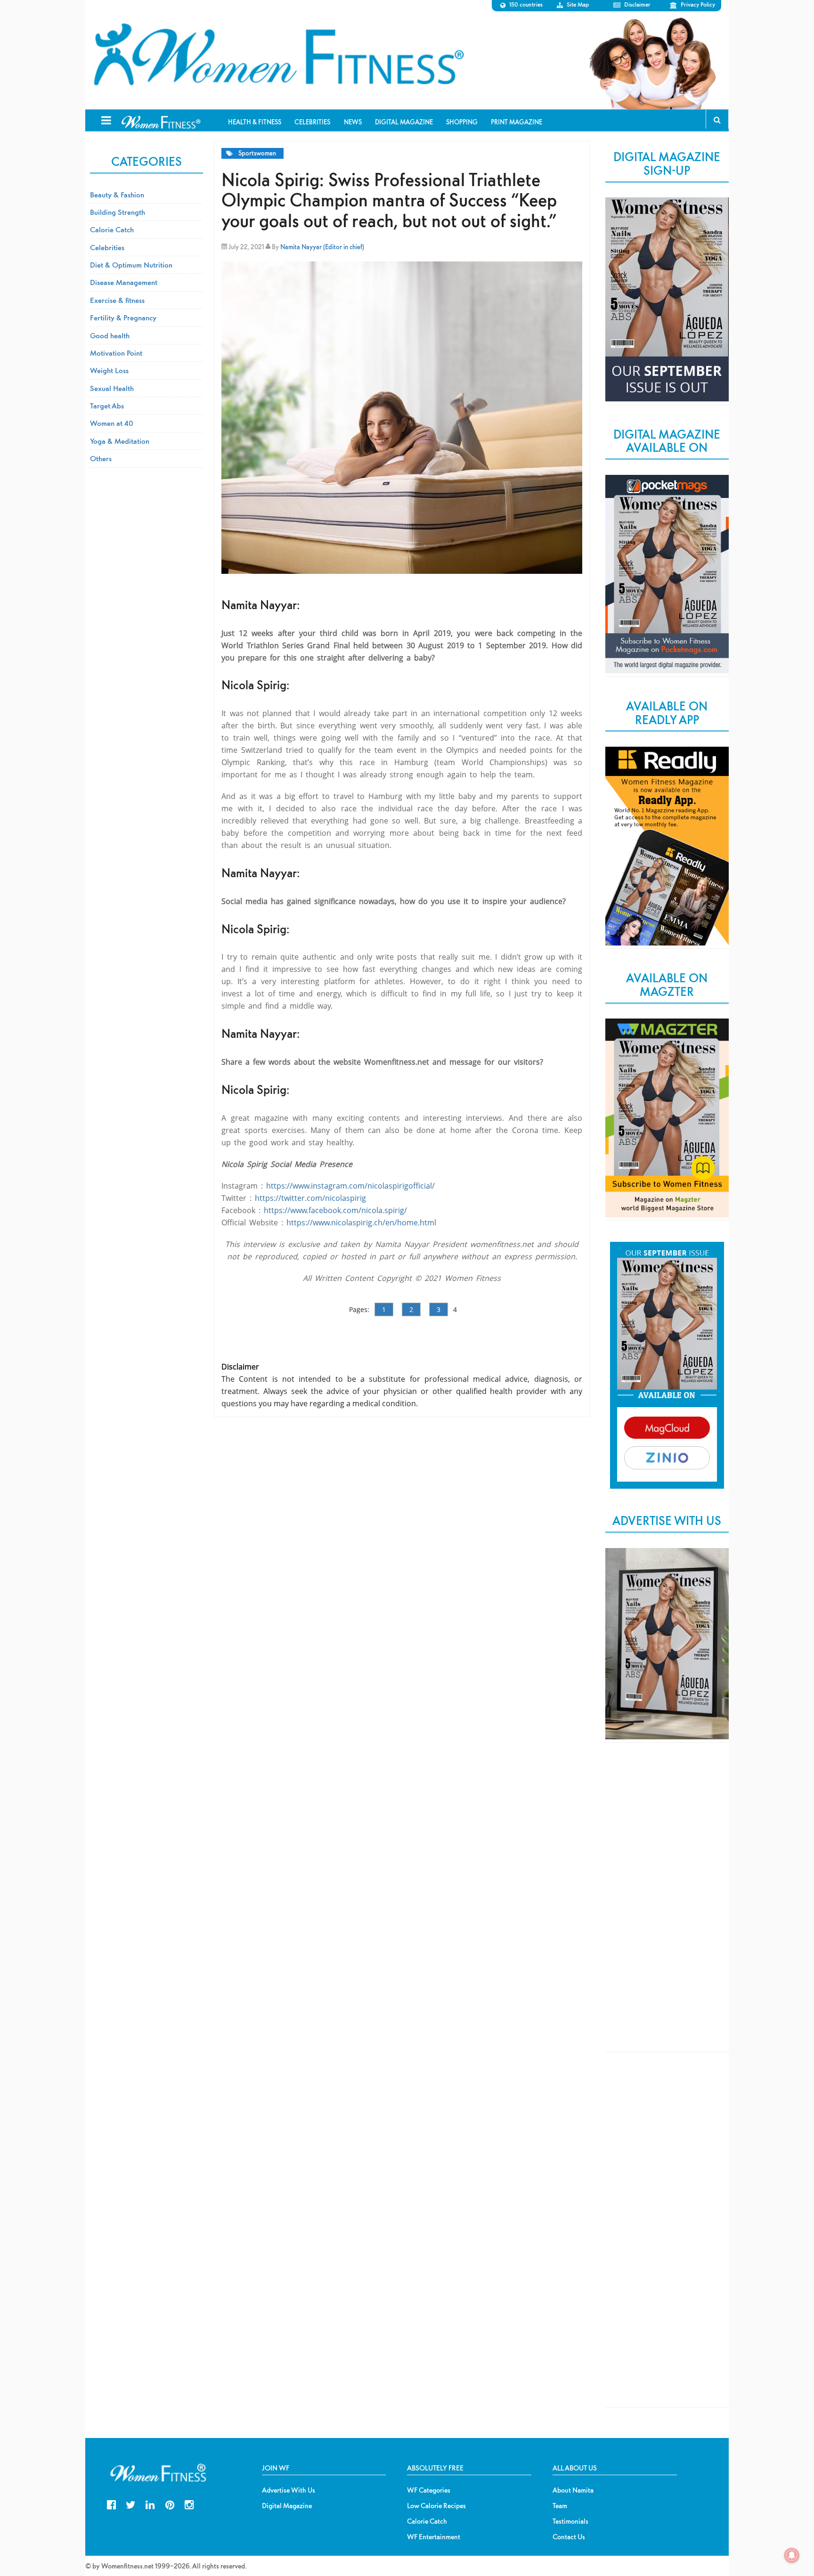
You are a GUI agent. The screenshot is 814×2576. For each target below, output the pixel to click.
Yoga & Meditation (120, 441)
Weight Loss (109, 370)
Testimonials (570, 2521)
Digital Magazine (287, 2506)
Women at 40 (112, 423)
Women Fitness (278, 55)
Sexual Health (112, 388)
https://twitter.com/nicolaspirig (310, 1198)
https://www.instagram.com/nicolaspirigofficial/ (350, 1186)
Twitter (131, 2504)
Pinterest (170, 2504)
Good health (110, 335)
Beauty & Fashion (117, 195)
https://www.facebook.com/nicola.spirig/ (335, 1210)
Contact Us (569, 2537)
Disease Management (124, 282)
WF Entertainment (434, 2537)
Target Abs (107, 406)
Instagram (189, 2504)
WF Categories (429, 2490)
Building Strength (118, 212)
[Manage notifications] (792, 2555)
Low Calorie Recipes (436, 2506)
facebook (111, 2504)
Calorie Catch (112, 229)
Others (101, 458)
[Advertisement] (667, 1905)
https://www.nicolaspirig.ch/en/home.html (361, 1223)
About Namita (573, 2490)
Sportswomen (257, 153)
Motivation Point (116, 353)
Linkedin (150, 2504)
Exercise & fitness (117, 300)
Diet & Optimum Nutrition (131, 265)
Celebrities (107, 247)
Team (560, 2506)
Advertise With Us (289, 2490)
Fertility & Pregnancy (123, 318)
